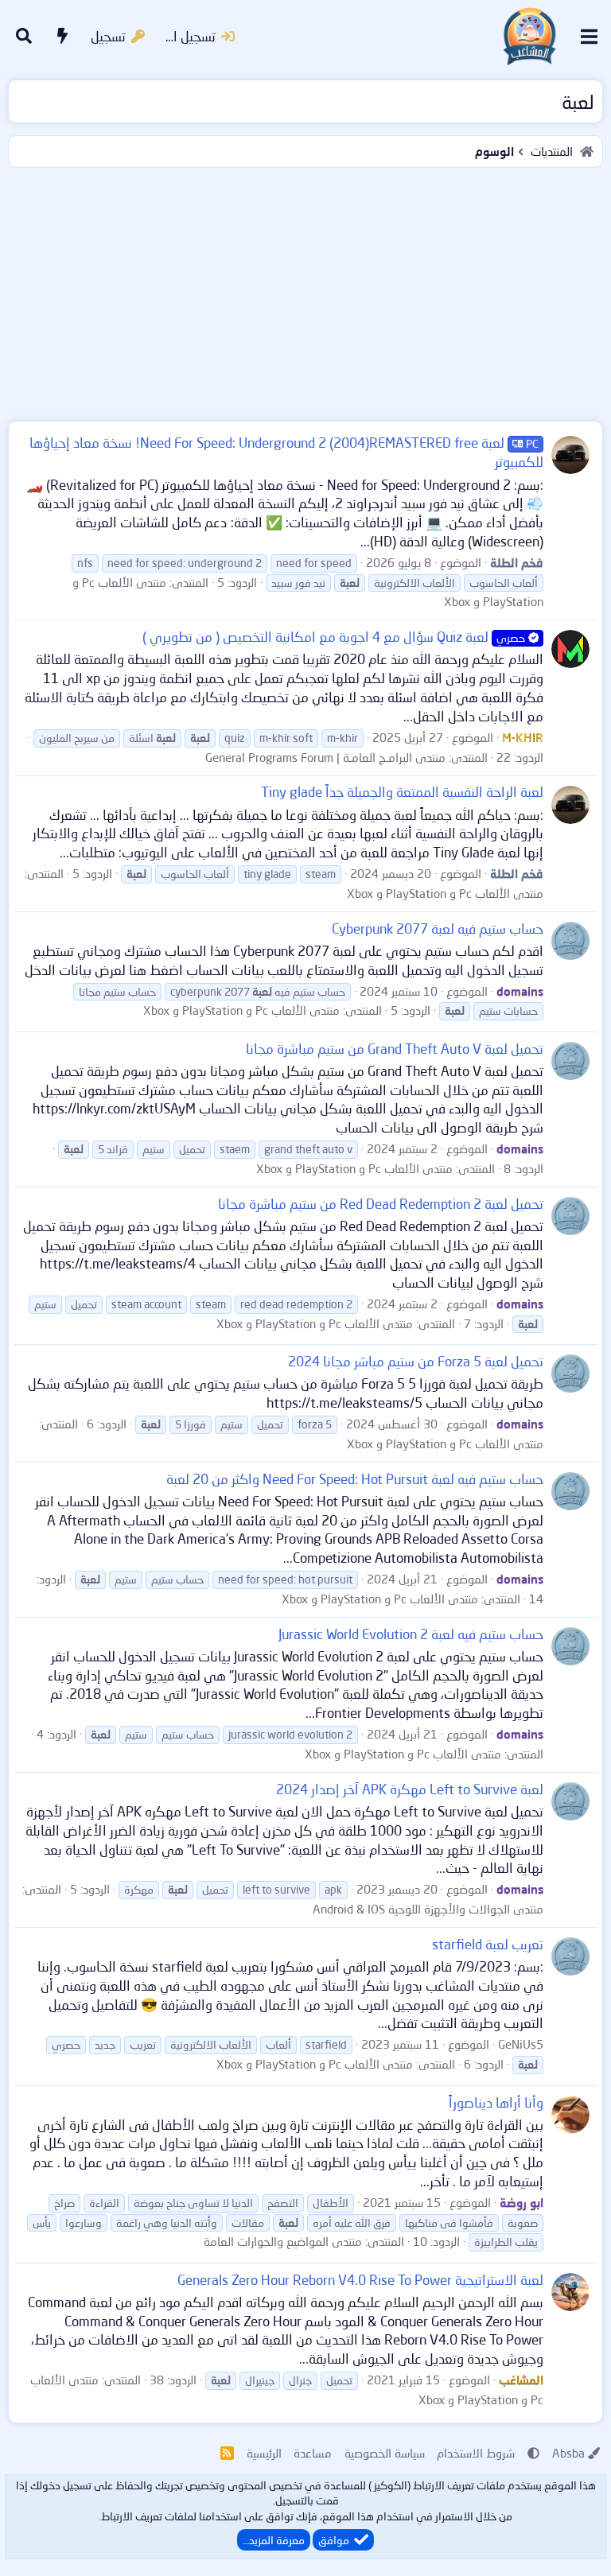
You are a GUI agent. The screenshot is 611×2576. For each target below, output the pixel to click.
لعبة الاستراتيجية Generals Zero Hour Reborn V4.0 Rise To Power (360, 2280)
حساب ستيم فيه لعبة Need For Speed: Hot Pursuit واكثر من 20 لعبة (355, 1479)
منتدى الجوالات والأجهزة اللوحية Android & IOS (428, 1909)
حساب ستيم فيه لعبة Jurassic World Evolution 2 (411, 1634)
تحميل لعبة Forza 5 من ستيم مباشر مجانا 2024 (416, 1361)
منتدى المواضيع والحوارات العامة (283, 2241)
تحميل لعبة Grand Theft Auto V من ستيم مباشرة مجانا (395, 1049)
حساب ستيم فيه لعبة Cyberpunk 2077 (438, 929)
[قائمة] (589, 37)
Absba (568, 2453)
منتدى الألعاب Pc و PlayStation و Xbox (445, 893)
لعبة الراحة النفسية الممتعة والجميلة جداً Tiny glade (402, 792)
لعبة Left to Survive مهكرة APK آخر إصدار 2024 (410, 1789)
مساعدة (313, 2453)
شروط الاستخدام (476, 2453)
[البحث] (24, 37)
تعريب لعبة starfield (488, 1944)
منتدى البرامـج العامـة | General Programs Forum (325, 757)
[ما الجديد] (63, 37)
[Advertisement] (305, 291)
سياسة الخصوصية (385, 2453)
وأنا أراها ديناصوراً (496, 2102)
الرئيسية (264, 2453)
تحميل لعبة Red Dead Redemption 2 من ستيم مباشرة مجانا (381, 1204)
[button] (533, 2453)
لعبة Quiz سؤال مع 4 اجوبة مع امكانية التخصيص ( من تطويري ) (334, 637)
